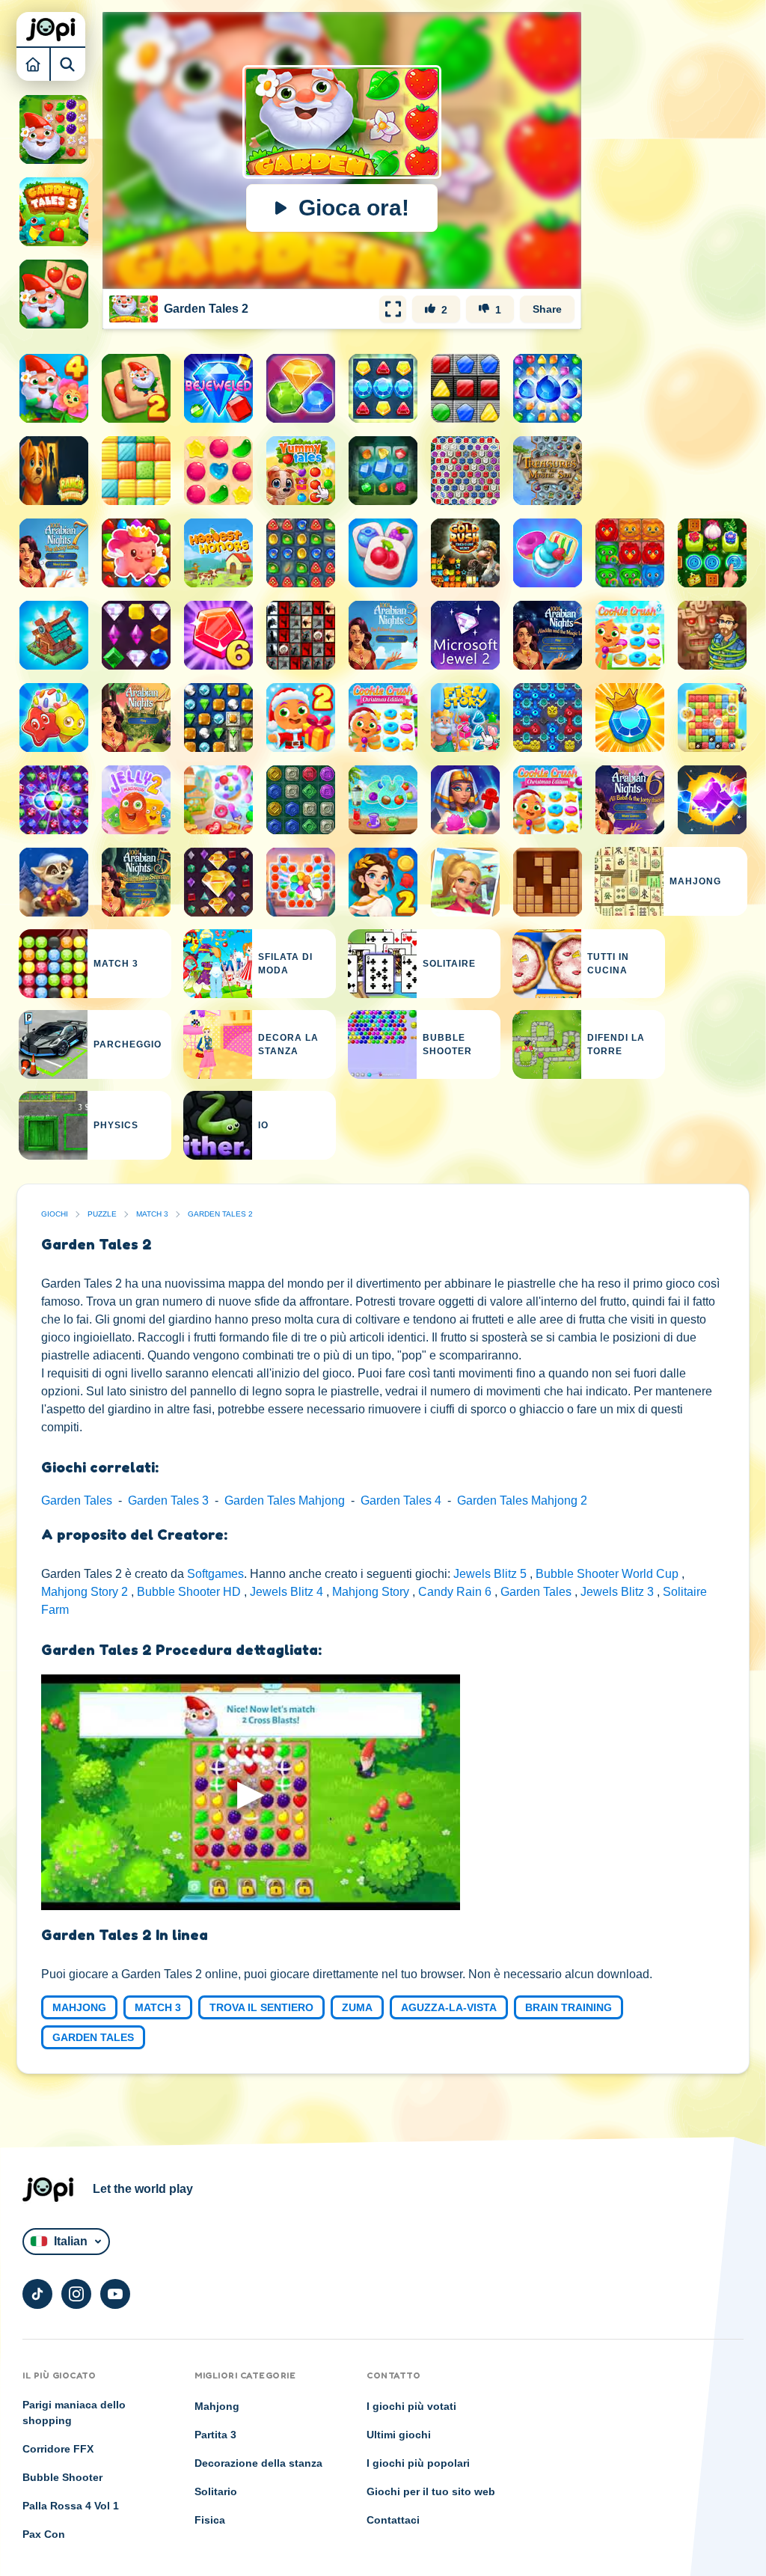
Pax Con (44, 2534)
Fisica (210, 2520)
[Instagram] (76, 2294)
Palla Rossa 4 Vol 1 (71, 2506)
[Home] (34, 64)
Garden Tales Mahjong (285, 1500)
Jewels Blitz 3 (619, 1592)
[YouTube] (115, 2294)
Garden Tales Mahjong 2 (522, 1500)
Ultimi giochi (399, 2435)
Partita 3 (215, 2435)
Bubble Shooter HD (190, 1592)
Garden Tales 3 (168, 1500)
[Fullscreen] (393, 309)
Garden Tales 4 (401, 1500)
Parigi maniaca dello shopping (74, 2413)
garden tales (93, 2037)
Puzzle (102, 1214)
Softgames (215, 1574)
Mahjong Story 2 (86, 1592)
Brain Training (569, 2007)
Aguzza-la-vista (449, 2007)
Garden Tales (77, 1500)
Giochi (55, 1214)
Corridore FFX (58, 2449)
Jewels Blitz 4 (288, 1592)
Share (547, 309)
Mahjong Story (372, 1592)
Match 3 (152, 1214)
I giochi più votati (411, 2406)
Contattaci (393, 2520)
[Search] (68, 64)
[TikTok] (37, 2294)
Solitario (216, 2491)
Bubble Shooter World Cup (609, 1574)
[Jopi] (51, 29)
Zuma (357, 2007)
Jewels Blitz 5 (491, 1574)
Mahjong (79, 2007)
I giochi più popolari (418, 2463)
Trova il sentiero (261, 2007)
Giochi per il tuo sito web (431, 2491)
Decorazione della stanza (258, 2463)
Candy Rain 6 (456, 1592)
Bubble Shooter (62, 2477)
